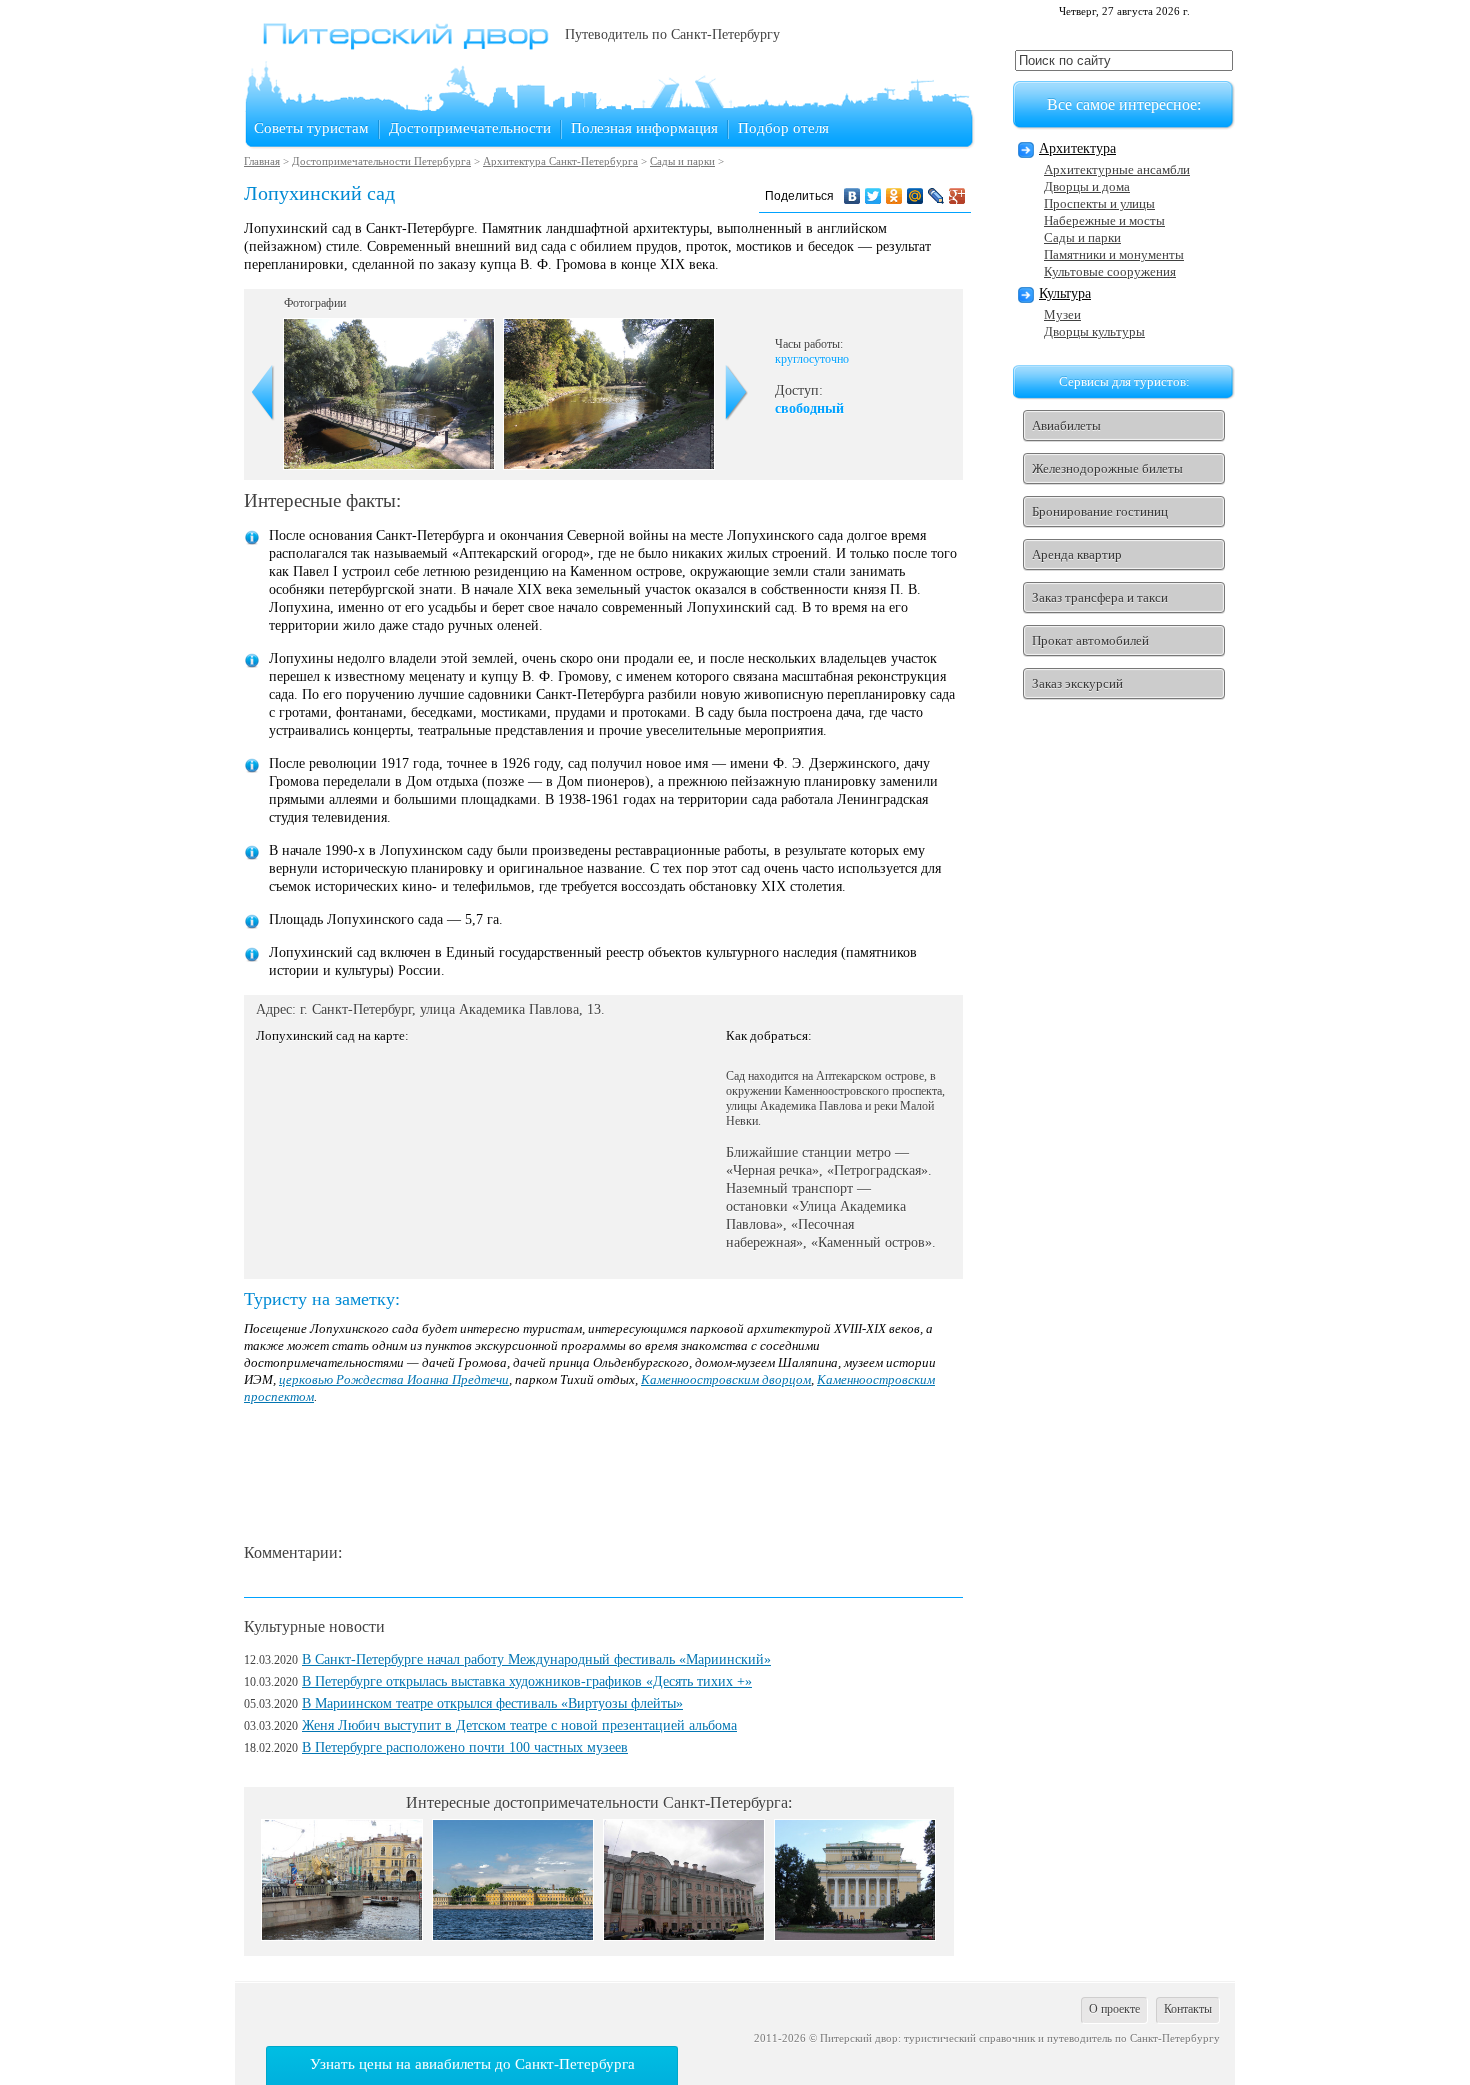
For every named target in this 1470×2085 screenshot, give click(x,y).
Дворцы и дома (1087, 186)
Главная (262, 161)
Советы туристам (311, 128)
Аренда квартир (1077, 554)
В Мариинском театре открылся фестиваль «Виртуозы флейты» (492, 1703)
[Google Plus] (957, 196)
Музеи (1062, 314)
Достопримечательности (470, 128)
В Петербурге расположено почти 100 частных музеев (465, 1747)
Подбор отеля (783, 128)
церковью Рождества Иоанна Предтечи (394, 1379)
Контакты (1188, 2009)
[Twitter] (873, 196)
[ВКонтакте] (852, 196)
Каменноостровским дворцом (726, 1379)
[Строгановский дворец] (684, 1935)
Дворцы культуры (1094, 331)
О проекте (1114, 2009)
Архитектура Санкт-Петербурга (560, 161)
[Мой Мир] (915, 196)
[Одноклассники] (894, 196)
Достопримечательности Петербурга (381, 161)
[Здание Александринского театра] (855, 1935)
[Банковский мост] (342, 1935)
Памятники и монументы (1114, 254)
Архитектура (1077, 148)
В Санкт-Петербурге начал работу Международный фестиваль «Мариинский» (536, 1659)
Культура (1065, 293)
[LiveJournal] (936, 196)
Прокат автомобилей (1090, 640)
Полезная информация (644, 128)
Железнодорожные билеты (1107, 468)
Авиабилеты (1066, 425)
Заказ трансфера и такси (1100, 597)
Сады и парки (682, 161)
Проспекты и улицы (1099, 203)
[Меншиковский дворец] (513, 1935)
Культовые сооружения (1110, 271)
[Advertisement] (608, 1475)
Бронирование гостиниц (1100, 511)
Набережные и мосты (1104, 220)
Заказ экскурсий (1077, 683)
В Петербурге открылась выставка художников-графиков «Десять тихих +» (527, 1681)
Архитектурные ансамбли (1117, 169)
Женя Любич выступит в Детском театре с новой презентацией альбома (519, 1725)
